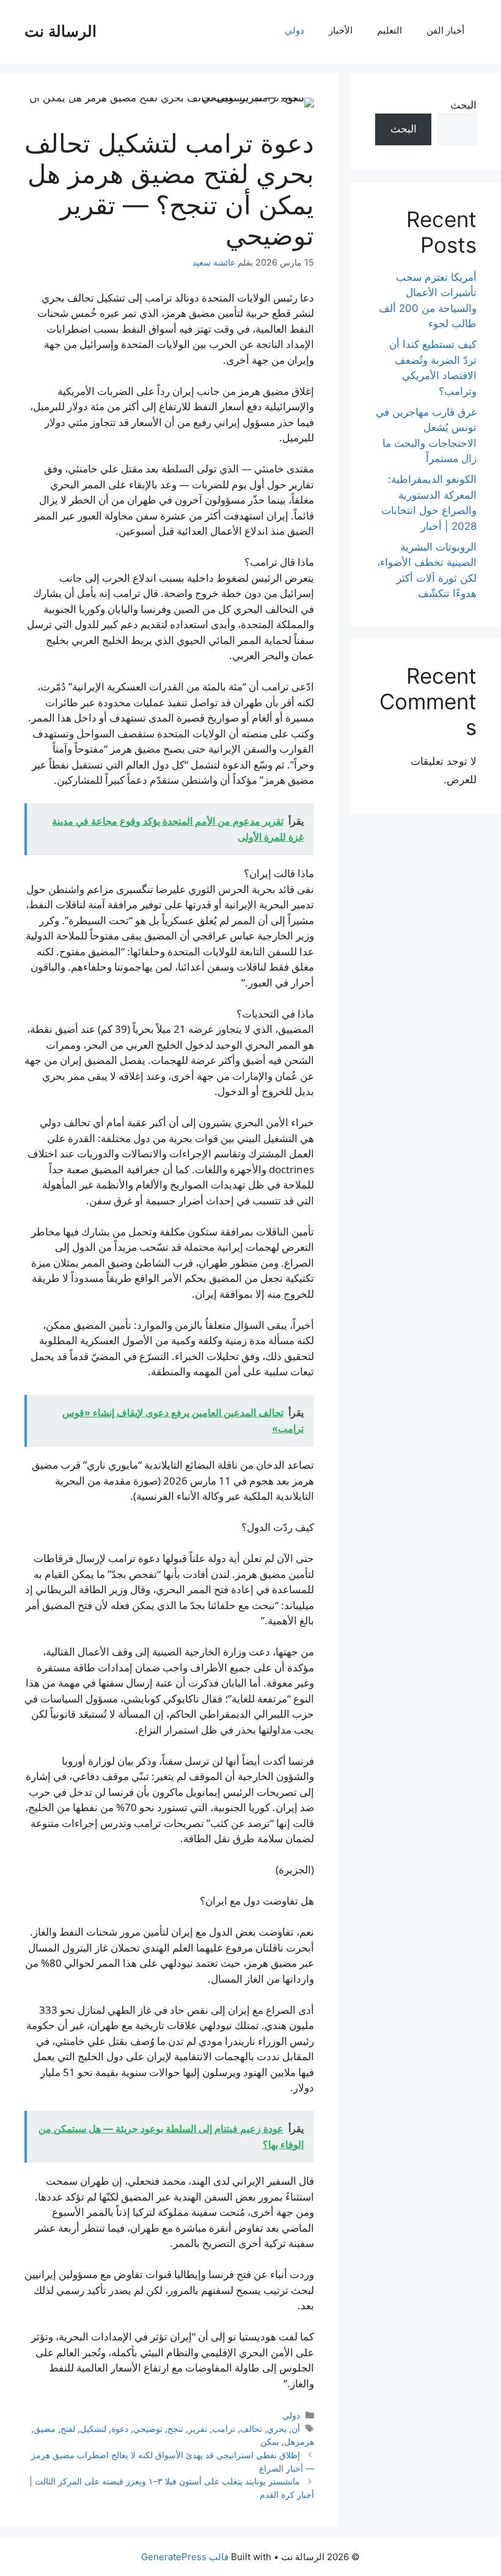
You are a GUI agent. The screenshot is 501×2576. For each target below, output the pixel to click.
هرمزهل (299, 2441)
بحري (277, 2429)
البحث (463, 105)
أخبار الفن (445, 30)
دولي (294, 30)
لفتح (68, 2429)
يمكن (270, 2441)
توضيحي (148, 2429)
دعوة (120, 2429)
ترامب (224, 2429)
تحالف (251, 2429)
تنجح (175, 2429)
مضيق (45, 2429)
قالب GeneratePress (185, 2557)
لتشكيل (93, 2429)
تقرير (198, 2429)
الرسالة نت (60, 31)
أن (296, 2429)
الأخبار (341, 30)
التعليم (389, 30)
